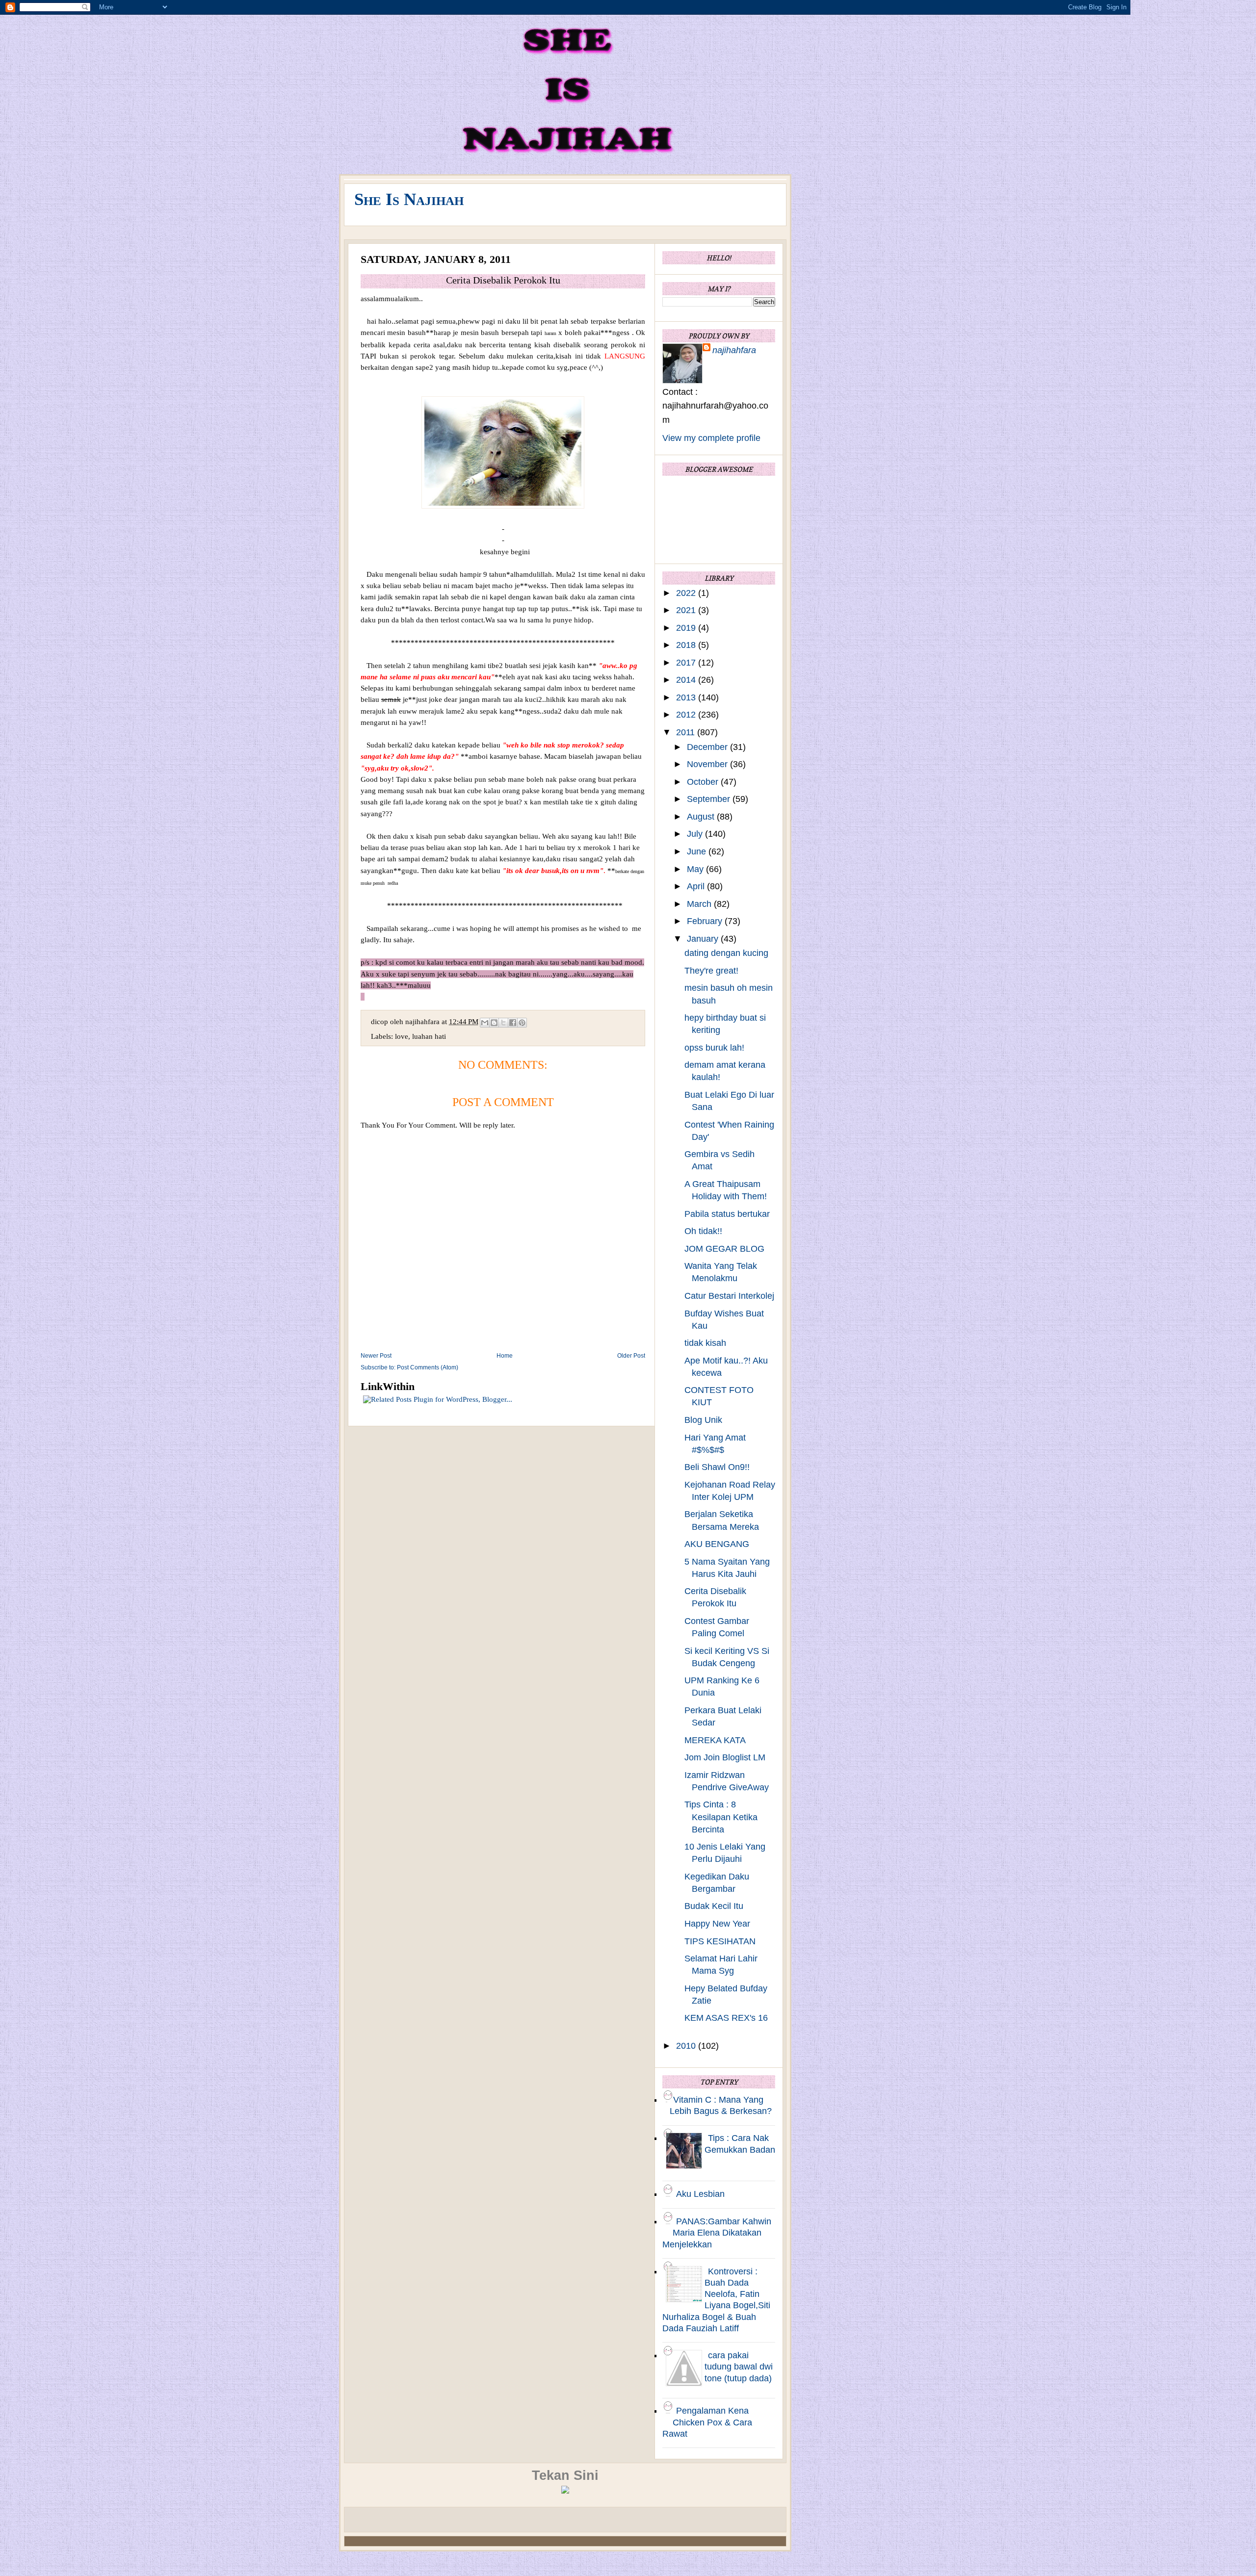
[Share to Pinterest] (522, 1023)
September (710, 799)
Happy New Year (717, 1924)
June (698, 851)
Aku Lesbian (700, 2194)
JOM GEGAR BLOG (724, 1249)
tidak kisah (705, 1343)
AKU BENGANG (717, 1544)
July (696, 834)
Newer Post (376, 1356)
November (708, 764)
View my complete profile (711, 438)
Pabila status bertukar (727, 1214)
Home (505, 1356)
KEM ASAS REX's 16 (726, 2018)
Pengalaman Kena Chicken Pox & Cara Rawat (707, 2422)
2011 (687, 732)
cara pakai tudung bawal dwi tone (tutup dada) (739, 2367)
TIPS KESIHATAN (720, 1941)
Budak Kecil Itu (714, 1906)
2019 (687, 628)
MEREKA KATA (715, 1740)
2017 (687, 663)
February (706, 921)
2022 (687, 593)
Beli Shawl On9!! (717, 1467)
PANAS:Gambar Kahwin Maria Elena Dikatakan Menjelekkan (717, 2233)
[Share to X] (503, 1023)
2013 (687, 697)
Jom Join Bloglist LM (725, 1757)
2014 (687, 680)
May (696, 869)
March (700, 904)
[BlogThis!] (494, 1023)
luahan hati (429, 1036)
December (708, 747)
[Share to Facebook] (513, 1023)
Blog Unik (703, 1420)
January (704, 939)
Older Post (631, 1356)
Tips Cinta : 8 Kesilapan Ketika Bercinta (721, 1817)
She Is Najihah (409, 199)
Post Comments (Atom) (428, 1367)
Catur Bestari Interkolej (729, 1296)
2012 (687, 715)
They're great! (711, 971)
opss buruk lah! (714, 1048)
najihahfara (734, 350)
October (704, 782)
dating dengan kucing (726, 953)
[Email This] (485, 1023)
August (702, 817)
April (697, 886)
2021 (687, 610)
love (402, 1036)
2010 (687, 2046)
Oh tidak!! (703, 1231)
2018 (687, 645)
